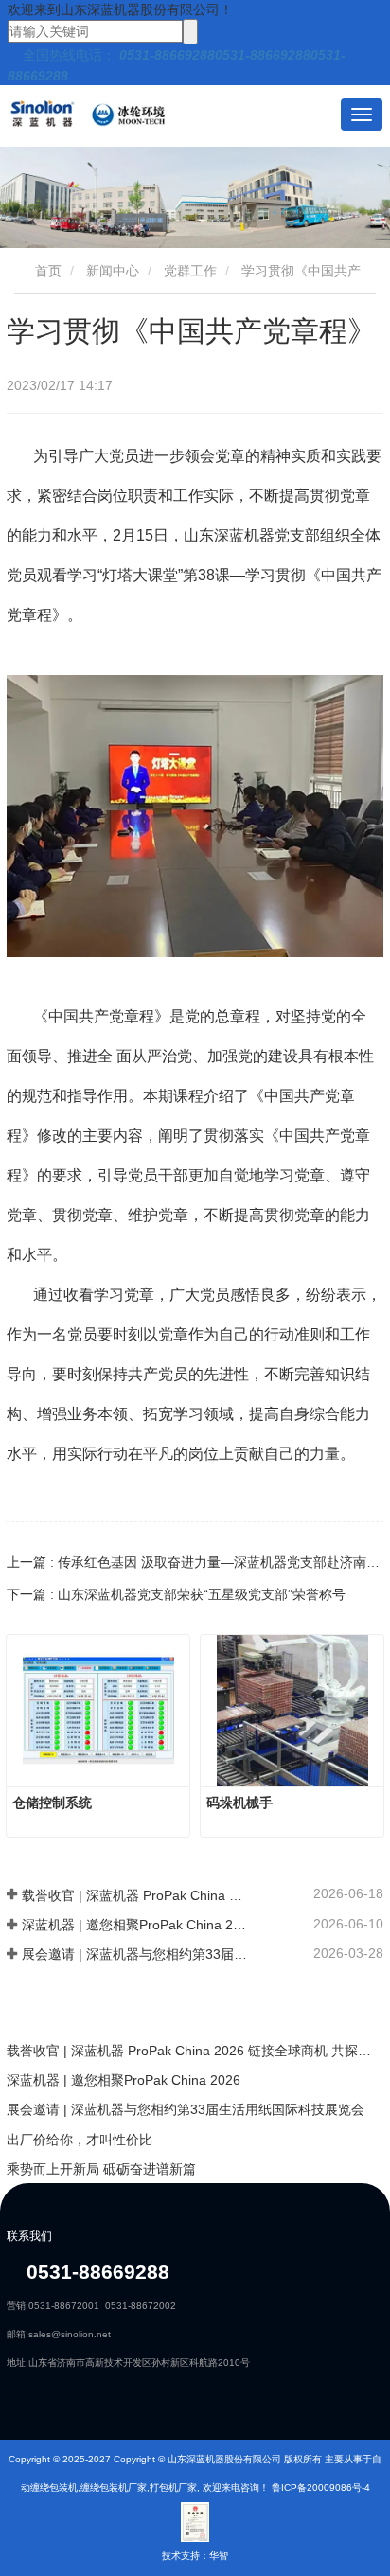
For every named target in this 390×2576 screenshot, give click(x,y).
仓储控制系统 (52, 1803)
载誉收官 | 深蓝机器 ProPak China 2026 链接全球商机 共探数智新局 (135, 1895)
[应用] (190, 32)
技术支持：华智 (195, 2556)
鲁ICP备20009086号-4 (321, 2487)
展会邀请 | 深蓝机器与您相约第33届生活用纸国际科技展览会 (135, 1954)
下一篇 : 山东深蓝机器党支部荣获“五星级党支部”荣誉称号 (176, 1594)
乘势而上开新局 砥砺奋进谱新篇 (101, 2169)
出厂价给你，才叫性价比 (80, 2140)
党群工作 (190, 271)
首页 (46, 271)
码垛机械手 (239, 1803)
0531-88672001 (64, 2306)
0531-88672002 (141, 2306)
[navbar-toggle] (362, 115)
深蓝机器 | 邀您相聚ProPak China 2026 (135, 1925)
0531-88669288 (95, 2272)
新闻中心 (113, 271)
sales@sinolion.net (70, 2334)
